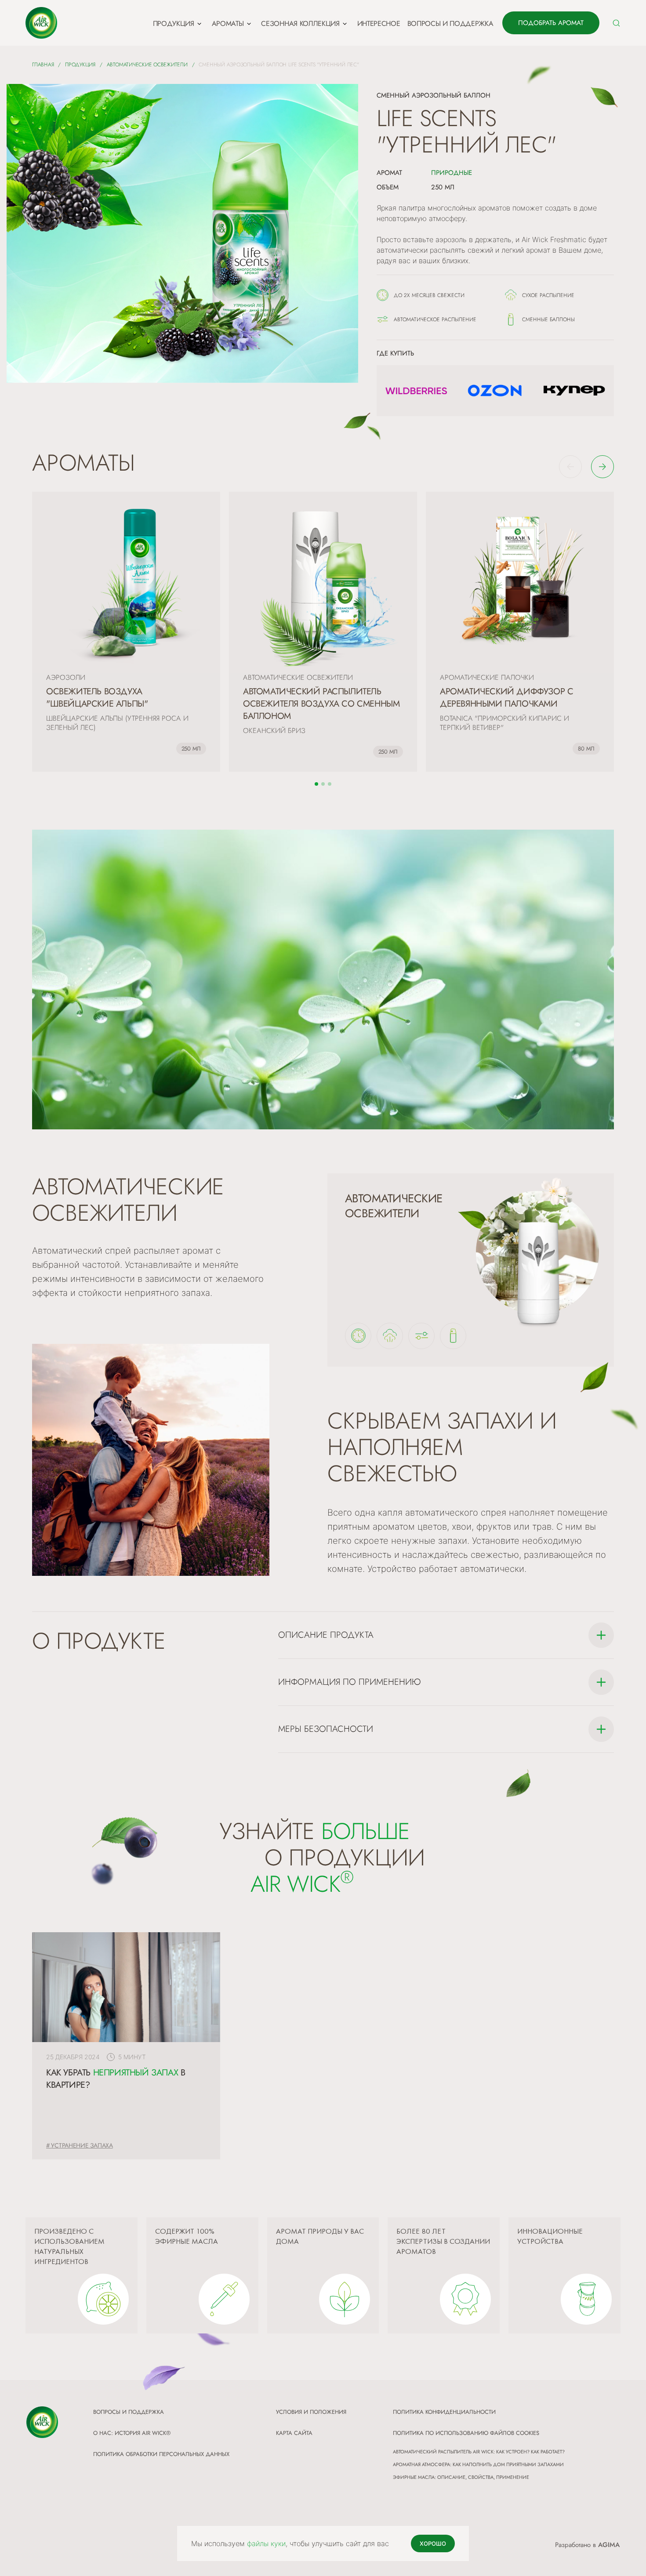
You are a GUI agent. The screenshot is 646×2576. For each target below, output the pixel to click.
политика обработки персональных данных (161, 2454)
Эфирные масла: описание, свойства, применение (461, 2477)
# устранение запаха (80, 2145)
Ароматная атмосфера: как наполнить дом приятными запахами (478, 2464)
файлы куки (266, 2543)
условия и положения (311, 2412)
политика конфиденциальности (444, 2412)
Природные (452, 173)
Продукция (80, 65)
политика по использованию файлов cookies (466, 2433)
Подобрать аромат (551, 23)
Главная (43, 65)
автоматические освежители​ (147, 65)
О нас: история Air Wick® (132, 2433)
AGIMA (609, 2545)
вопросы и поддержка (129, 2412)
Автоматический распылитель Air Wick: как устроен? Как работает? (479, 2452)
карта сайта (294, 2433)
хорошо (433, 2543)
